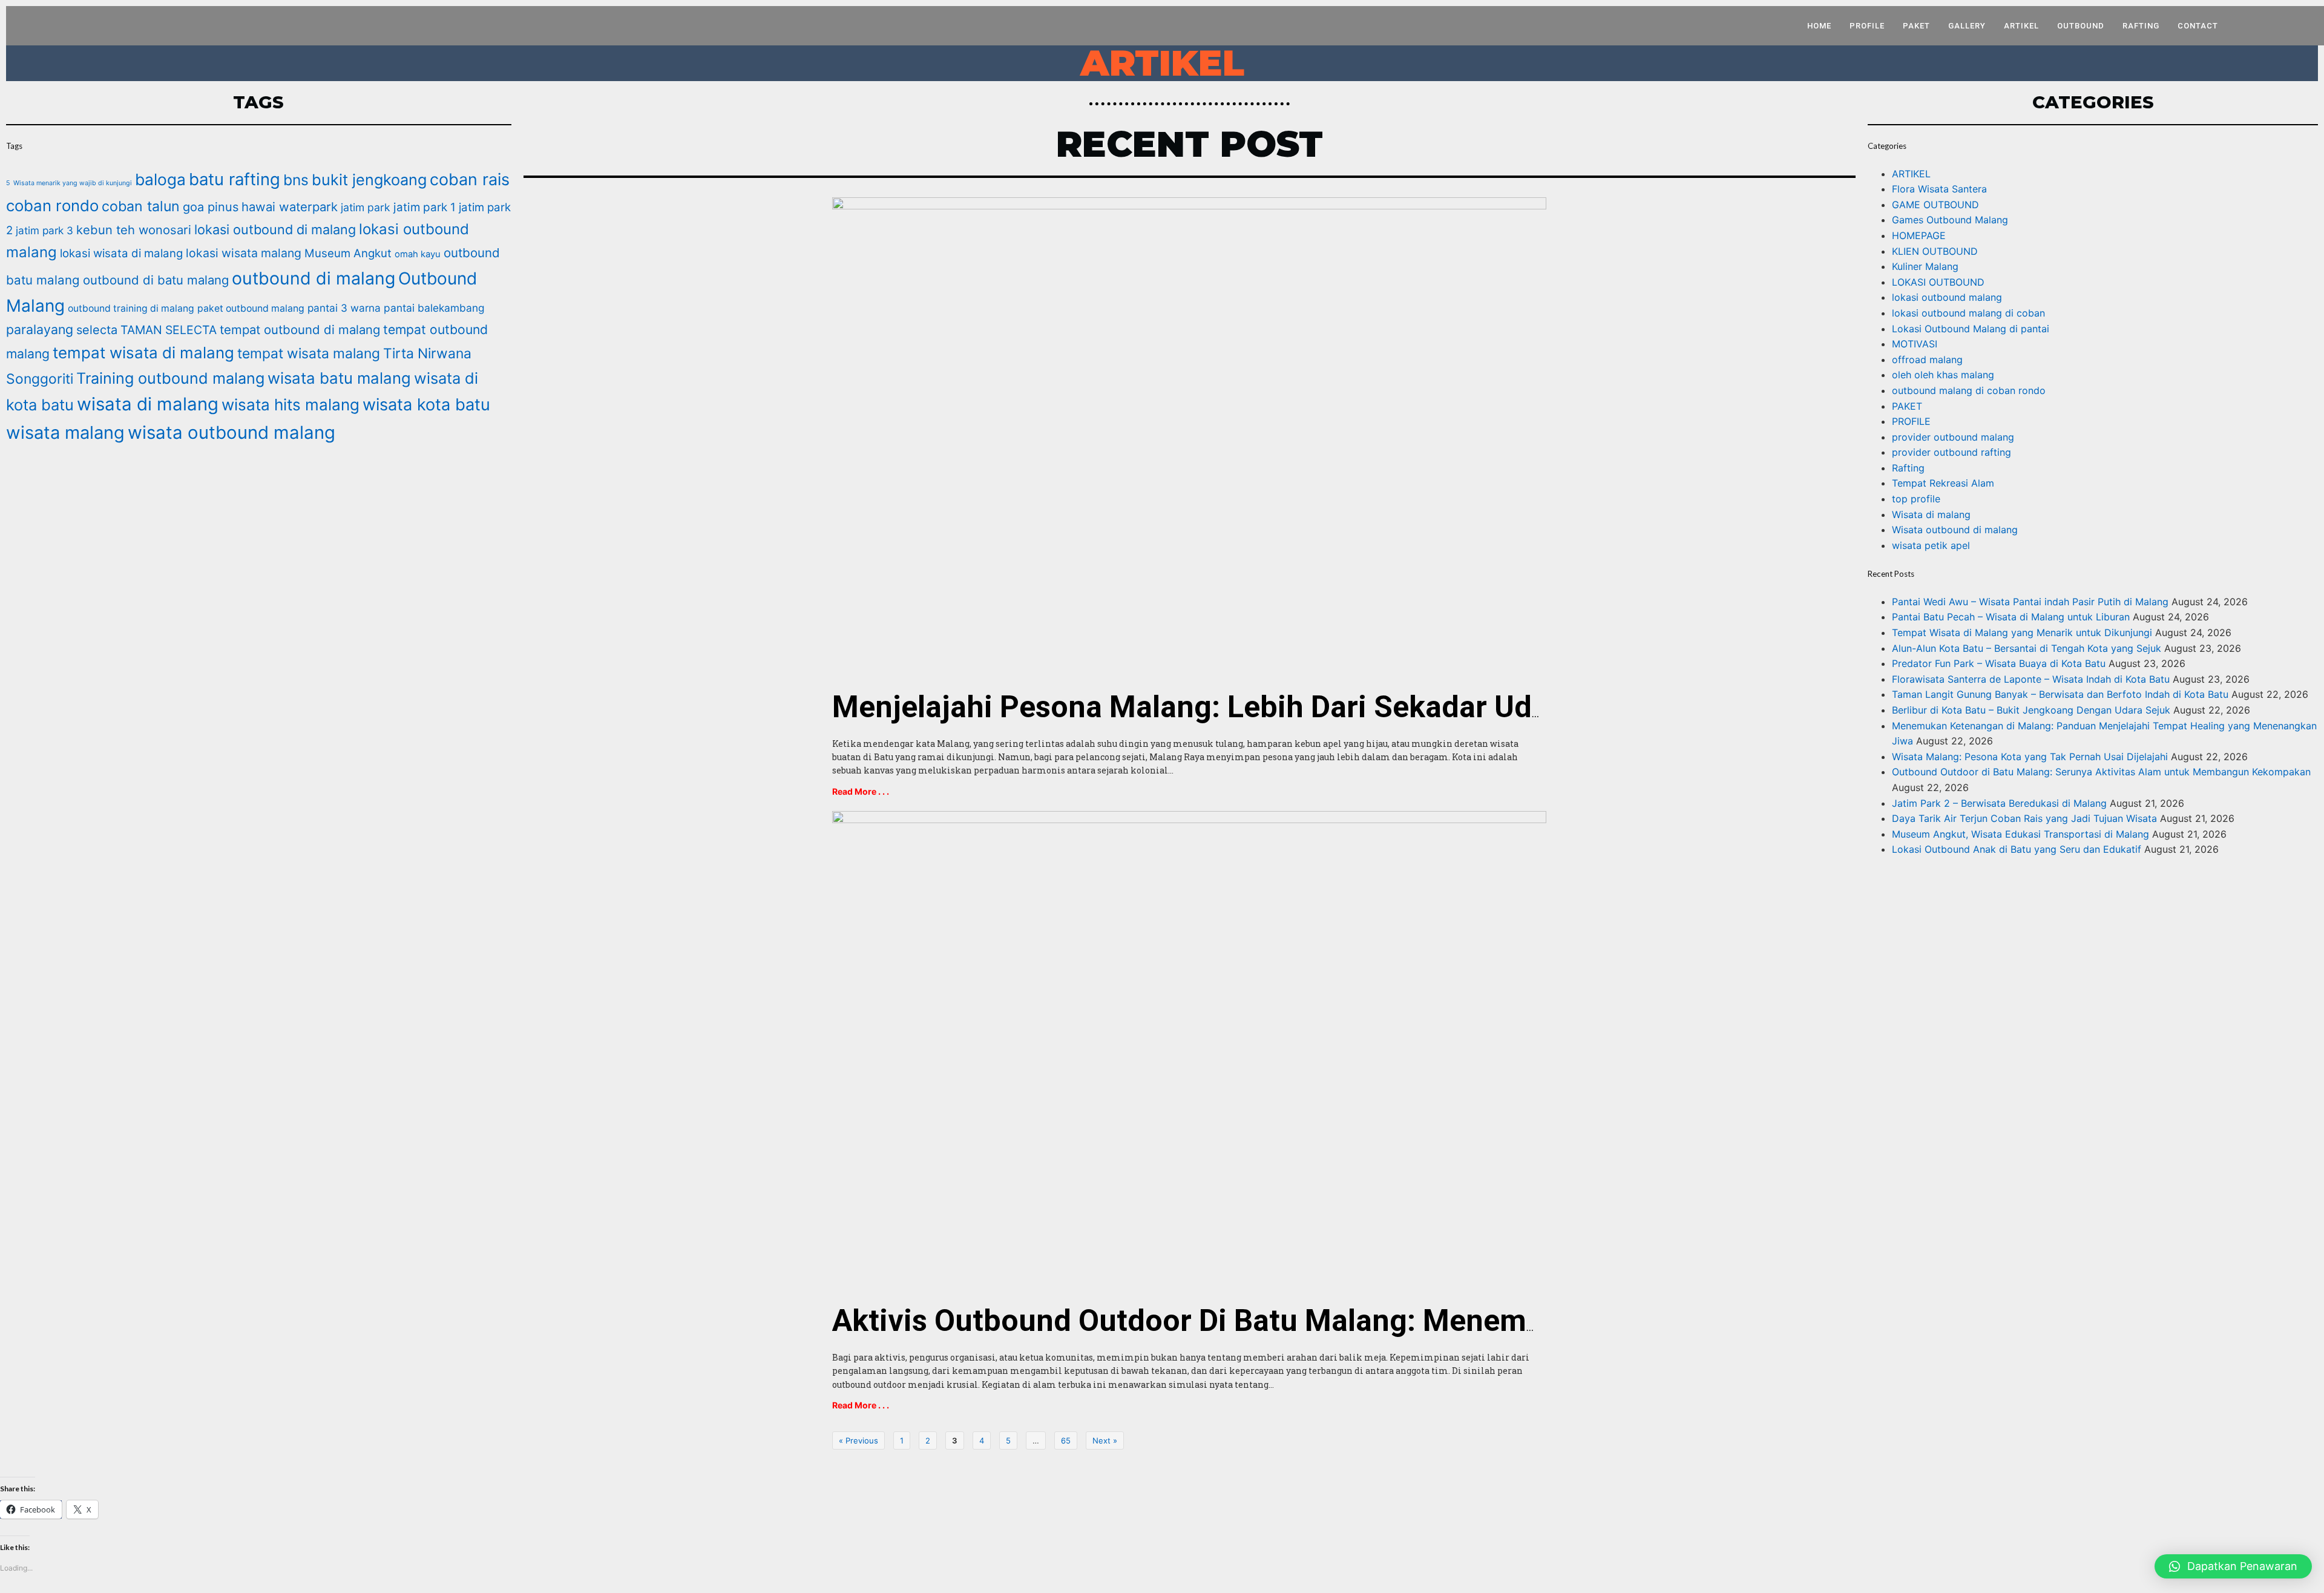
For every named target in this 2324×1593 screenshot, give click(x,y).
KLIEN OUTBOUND (1935, 251)
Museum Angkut (348, 253)
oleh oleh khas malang (1943, 375)
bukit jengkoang (369, 180)
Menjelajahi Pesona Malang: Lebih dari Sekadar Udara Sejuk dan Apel (1311, 707)
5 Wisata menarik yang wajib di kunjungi (69, 183)
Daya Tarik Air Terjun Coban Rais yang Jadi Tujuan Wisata (2024, 818)
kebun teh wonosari (134, 230)
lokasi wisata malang (244, 253)
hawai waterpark (290, 207)
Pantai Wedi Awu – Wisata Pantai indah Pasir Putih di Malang (2030, 602)
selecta (97, 330)
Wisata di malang (1931, 514)
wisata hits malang (290, 405)
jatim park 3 (44, 230)
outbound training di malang (131, 308)
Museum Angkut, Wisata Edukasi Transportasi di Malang (2020, 834)
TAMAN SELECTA (169, 330)
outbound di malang (313, 278)
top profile (1916, 499)
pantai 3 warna (344, 308)
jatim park (366, 207)
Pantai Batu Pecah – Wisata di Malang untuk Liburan (2011, 617)
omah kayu (418, 254)
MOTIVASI (1915, 344)
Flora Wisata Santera (1939, 189)
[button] (2233, 1566)
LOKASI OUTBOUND (1938, 282)
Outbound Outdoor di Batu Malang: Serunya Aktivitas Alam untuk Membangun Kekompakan (2101, 772)
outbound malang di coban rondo (1969, 390)
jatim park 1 (425, 207)
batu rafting (235, 179)
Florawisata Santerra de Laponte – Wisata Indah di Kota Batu (2031, 679)
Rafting (1908, 468)
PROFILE (1867, 26)
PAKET (1916, 26)
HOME (1819, 26)
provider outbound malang (1953, 437)
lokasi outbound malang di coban (1968, 313)
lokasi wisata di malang (121, 253)
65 (1066, 1440)
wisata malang (65, 432)
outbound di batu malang (156, 280)
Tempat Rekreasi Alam (1943, 483)
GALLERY (1967, 26)
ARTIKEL (2021, 26)
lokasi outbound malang (1947, 297)
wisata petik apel (1931, 545)
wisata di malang (148, 404)
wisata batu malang (339, 378)
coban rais (470, 179)
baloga (160, 179)
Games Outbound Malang (1950, 220)
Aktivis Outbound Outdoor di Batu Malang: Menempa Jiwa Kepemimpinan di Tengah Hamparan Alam (1526, 1321)
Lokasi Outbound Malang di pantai (1971, 329)
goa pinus (211, 207)
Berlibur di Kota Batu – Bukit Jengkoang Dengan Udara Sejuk (2031, 710)
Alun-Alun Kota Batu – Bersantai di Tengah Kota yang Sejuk (2027, 648)
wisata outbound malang (231, 432)
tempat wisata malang (309, 353)
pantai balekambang (434, 308)
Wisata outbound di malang (1955, 530)
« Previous (858, 1440)
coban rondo (52, 205)
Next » (1105, 1440)
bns (296, 180)
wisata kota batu (426, 405)
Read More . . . (861, 791)
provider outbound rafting (1951, 452)
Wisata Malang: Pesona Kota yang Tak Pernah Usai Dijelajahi (2030, 757)
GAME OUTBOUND (1935, 205)
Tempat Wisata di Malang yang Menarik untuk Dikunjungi (2022, 632)
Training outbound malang (170, 378)
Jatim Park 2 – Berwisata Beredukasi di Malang (1999, 803)
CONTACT (2198, 26)
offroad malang (1927, 360)
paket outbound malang (251, 308)
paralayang (40, 329)
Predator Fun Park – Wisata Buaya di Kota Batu (1999, 663)
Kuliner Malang (1925, 266)
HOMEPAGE (1919, 235)
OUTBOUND (2081, 26)
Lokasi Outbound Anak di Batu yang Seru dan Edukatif (2017, 849)
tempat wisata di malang (143, 353)
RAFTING (2141, 26)
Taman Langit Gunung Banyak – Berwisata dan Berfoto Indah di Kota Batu (2060, 694)
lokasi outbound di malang (275, 229)
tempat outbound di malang (300, 330)
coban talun (141, 206)
